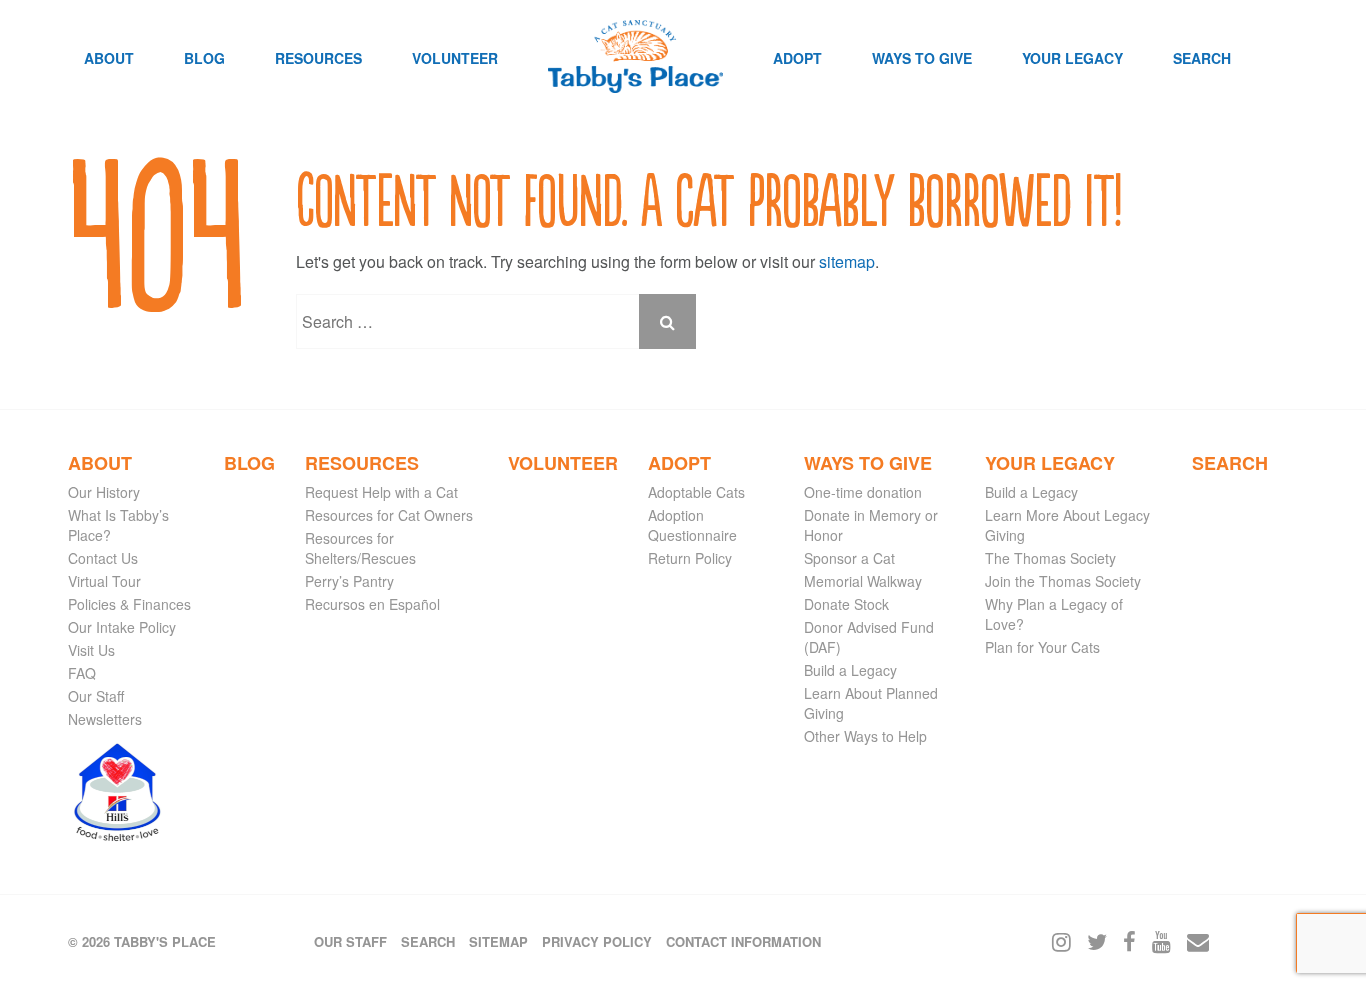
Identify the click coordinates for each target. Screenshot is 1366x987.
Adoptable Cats (696, 492)
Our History (104, 492)
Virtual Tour (104, 581)
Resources (318, 58)
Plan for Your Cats (1042, 647)
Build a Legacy (850, 670)
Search (1202, 58)
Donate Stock (846, 604)
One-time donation (863, 492)
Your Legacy (1072, 58)
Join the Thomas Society (1063, 581)
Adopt (797, 58)
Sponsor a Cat (849, 558)
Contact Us (103, 558)
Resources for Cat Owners (389, 515)
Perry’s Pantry (349, 581)
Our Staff (96, 696)
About (109, 58)
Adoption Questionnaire (692, 525)
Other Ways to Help (865, 736)
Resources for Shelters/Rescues (360, 548)
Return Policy (690, 558)
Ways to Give (922, 58)
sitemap (847, 261)
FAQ (82, 673)
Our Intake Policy (122, 627)
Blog (204, 58)
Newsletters (105, 719)
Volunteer (455, 58)
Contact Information (743, 941)
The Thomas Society (1050, 558)
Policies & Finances (129, 604)
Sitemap (498, 941)
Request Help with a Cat (381, 492)
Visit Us (91, 650)
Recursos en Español (372, 604)
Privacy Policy (597, 941)
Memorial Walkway (863, 581)
